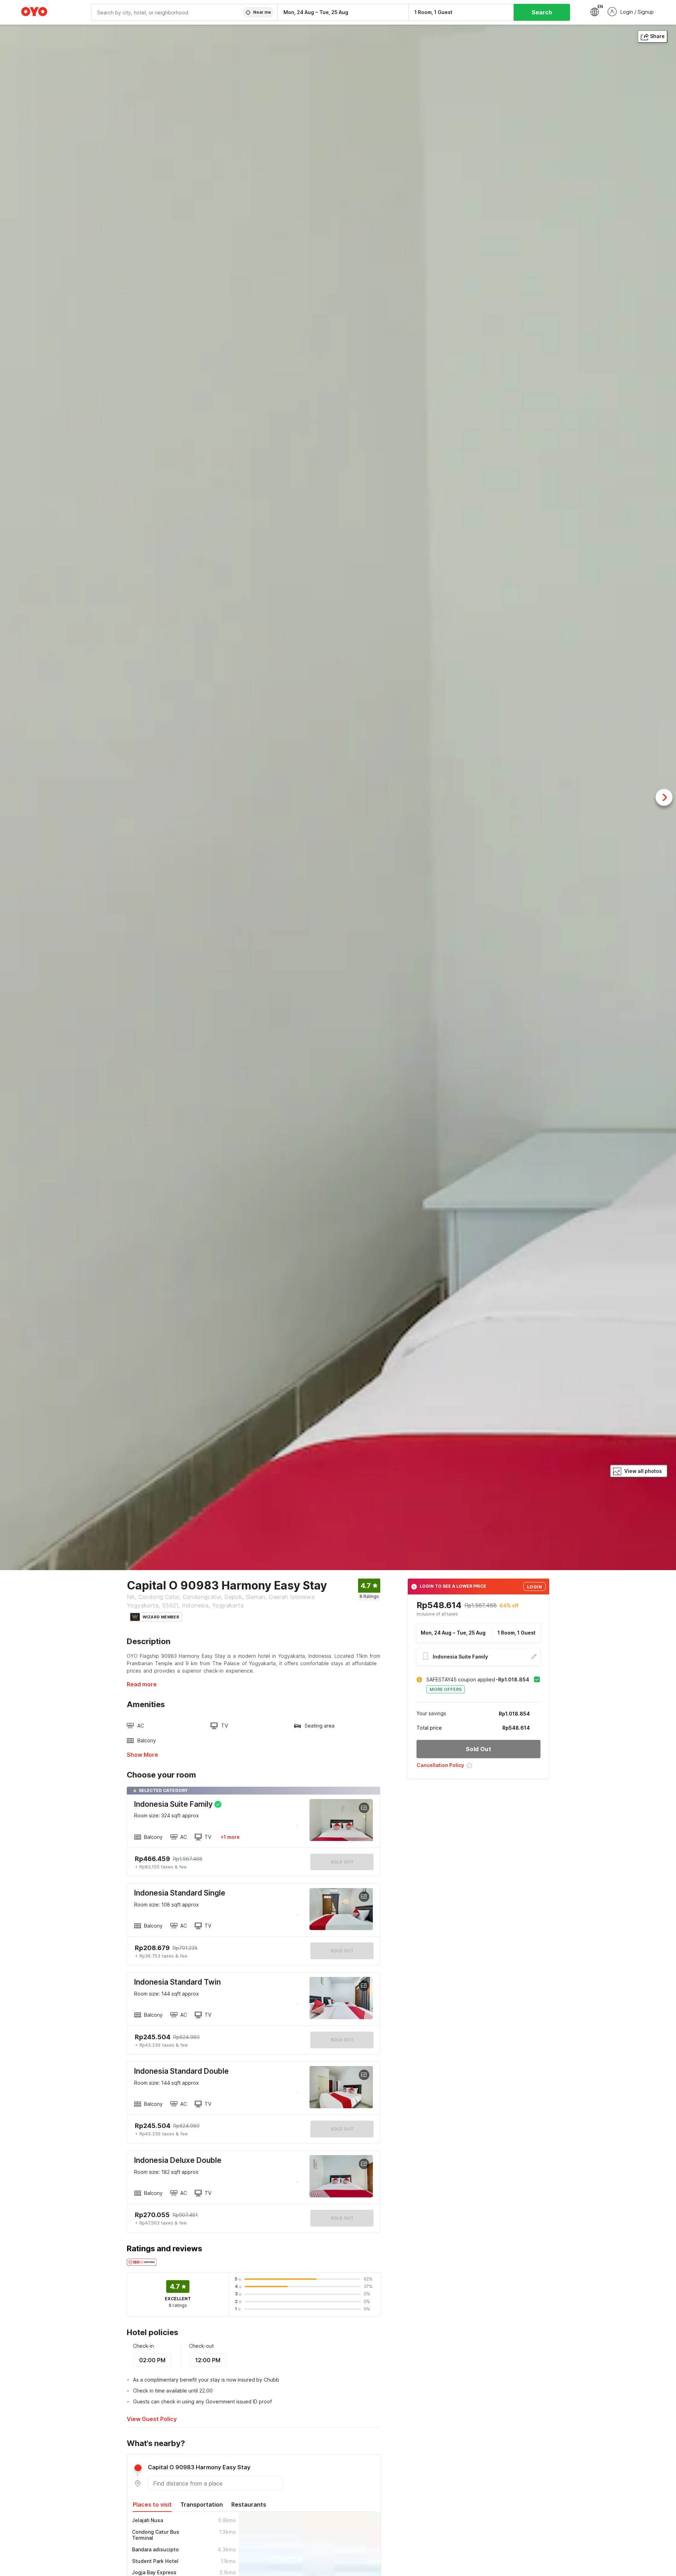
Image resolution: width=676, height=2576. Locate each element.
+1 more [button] (230, 1837)
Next (664, 797)
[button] (478, 1768)
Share (657, 36)
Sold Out (342, 1951)
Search (542, 12)
